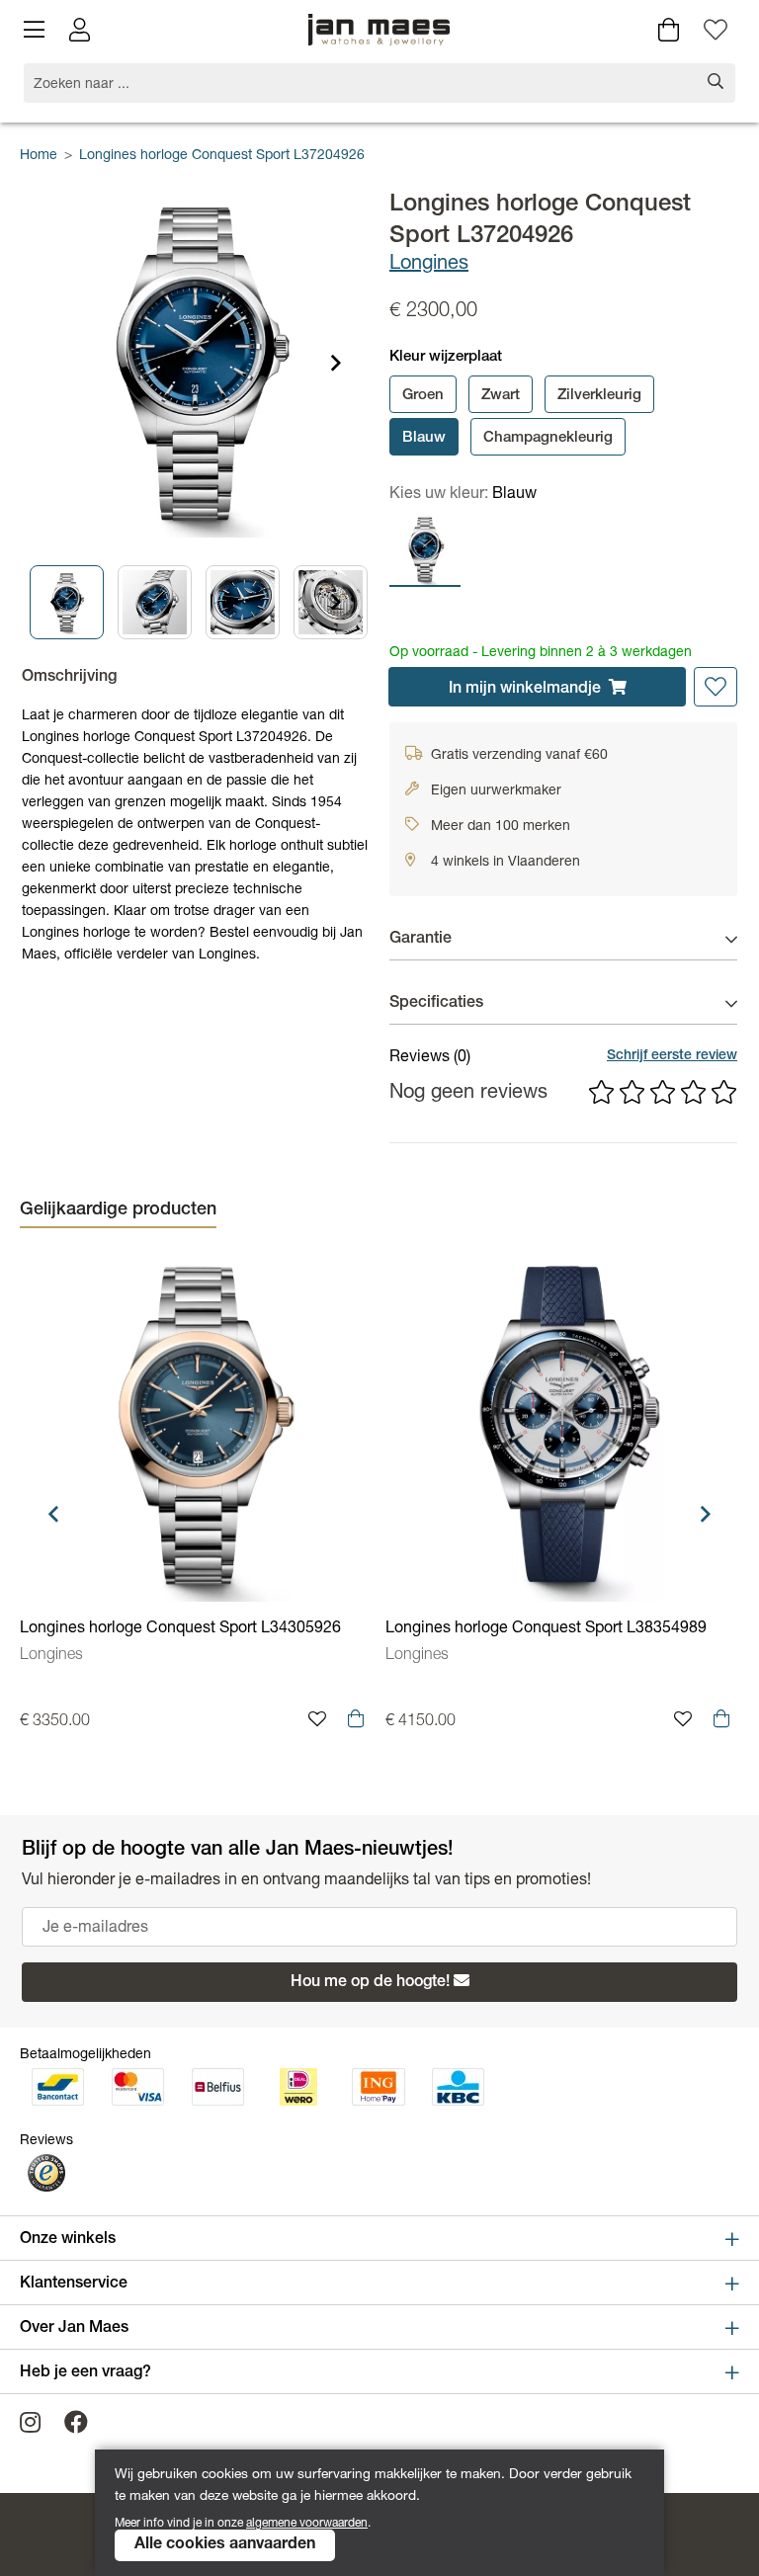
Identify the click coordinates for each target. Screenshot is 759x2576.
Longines (429, 265)
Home (39, 156)
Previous (55, 602)
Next (336, 363)
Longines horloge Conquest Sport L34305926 (180, 1629)
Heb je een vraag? (85, 2373)
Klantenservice (74, 2285)
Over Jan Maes (74, 2329)
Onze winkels (68, 2240)
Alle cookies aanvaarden (225, 2545)
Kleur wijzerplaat (446, 357)
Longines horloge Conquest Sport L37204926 (222, 156)
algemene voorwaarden (307, 2524)
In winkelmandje (525, 690)
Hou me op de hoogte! (370, 1983)
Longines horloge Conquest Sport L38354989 (546, 1629)
